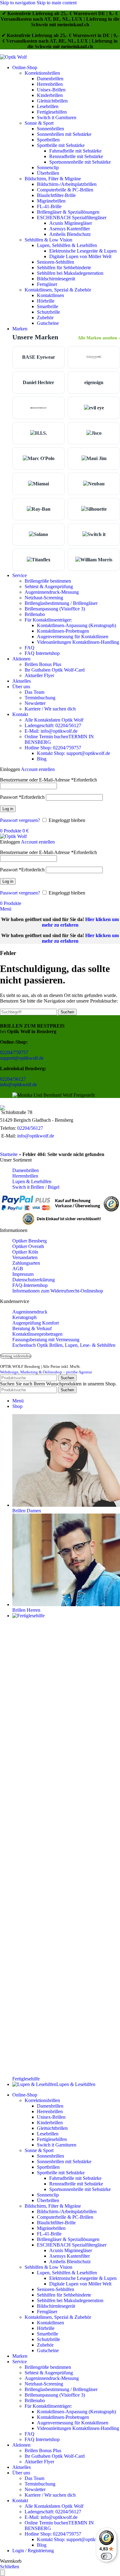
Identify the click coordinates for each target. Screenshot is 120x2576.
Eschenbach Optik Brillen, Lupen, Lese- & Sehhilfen (64, 1345)
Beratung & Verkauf (32, 1328)
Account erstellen (38, 769)
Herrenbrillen (50, 84)
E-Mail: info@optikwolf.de (51, 731)
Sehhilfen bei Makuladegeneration (70, 273)
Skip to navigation (18, 3)
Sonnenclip (48, 168)
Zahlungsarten (26, 1263)
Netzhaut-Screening (44, 598)
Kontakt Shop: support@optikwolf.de (74, 753)
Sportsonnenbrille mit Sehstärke (80, 162)
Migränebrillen (51, 201)
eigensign (94, 382)
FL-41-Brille (49, 206)
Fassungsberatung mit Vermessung (46, 1340)
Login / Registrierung (33, 2551)
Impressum (23, 1274)
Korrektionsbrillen (42, 73)
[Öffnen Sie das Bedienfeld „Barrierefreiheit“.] (2, 2573)
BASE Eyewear (39, 357)
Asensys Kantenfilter (70, 229)
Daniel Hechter (38, 382)
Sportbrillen (48, 140)
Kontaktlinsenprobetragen (37, 1334)
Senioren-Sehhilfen (56, 262)
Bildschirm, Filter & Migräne (53, 179)
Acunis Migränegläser (71, 223)
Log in (8, 809)
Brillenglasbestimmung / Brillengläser (61, 603)
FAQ (30, 648)
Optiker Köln (25, 1252)
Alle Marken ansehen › (99, 338)
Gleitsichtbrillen (52, 101)
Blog (42, 759)
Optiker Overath (28, 1246)
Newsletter (35, 703)
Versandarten (25, 1257)
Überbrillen (48, 173)
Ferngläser (47, 284)
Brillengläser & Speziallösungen (68, 212)
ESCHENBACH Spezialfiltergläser (72, 218)
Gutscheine (48, 323)
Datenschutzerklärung (34, 1280)
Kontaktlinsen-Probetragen (63, 631)
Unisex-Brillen (51, 90)
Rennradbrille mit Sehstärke (76, 156)
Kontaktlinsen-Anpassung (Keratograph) (76, 625)
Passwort (22, 797)
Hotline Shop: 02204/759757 (53, 748)
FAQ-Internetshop (30, 1285)
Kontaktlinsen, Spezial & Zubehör (58, 290)
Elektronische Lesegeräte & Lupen (83, 251)
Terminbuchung (40, 698)
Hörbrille (46, 301)
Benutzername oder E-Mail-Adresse (48, 780)
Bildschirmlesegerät (56, 279)
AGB (18, 1269)
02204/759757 (14, 1052)
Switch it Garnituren (57, 117)
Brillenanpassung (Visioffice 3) (55, 609)
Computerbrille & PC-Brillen (65, 190)
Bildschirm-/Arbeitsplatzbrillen (67, 184)
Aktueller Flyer (39, 675)
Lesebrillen (48, 106)
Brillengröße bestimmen (48, 581)
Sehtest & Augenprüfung (49, 586)
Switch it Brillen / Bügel (36, 1187)
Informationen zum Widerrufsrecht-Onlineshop (58, 1291)
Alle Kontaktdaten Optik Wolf (54, 720)
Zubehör (45, 318)
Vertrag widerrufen (16, 1356)
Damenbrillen (50, 79)
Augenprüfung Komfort (36, 1323)
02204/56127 (13, 1079)
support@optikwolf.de (22, 1058)
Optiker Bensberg (30, 1241)
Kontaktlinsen (50, 295)
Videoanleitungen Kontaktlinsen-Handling (78, 642)
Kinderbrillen (50, 95)
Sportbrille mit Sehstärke (61, 145)
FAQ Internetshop (42, 653)
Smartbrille (48, 306)
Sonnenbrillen (50, 129)
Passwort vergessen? (20, 820)
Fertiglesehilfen (52, 112)
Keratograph (24, 1317)
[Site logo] (13, 57)
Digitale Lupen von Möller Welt (80, 256)
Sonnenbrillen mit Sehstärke (64, 134)
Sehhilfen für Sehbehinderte (64, 268)
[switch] (106, 2556)
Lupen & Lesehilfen (32, 1181)
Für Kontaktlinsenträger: (48, 620)
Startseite (9, 1154)
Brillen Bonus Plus (43, 664)
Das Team (34, 692)
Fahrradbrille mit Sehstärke (75, 151)
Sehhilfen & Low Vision (48, 240)
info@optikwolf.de (18, 1085)
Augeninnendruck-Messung (52, 592)
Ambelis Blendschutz (70, 234)
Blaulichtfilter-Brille (56, 195)
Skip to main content (57, 3)
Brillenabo (35, 614)
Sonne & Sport (39, 123)
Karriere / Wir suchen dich (50, 709)
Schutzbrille (48, 312)
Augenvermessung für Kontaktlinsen (73, 637)
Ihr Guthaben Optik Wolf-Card (55, 670)
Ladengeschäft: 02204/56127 (53, 725)
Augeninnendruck (30, 1312)
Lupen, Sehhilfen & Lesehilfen (67, 245)
